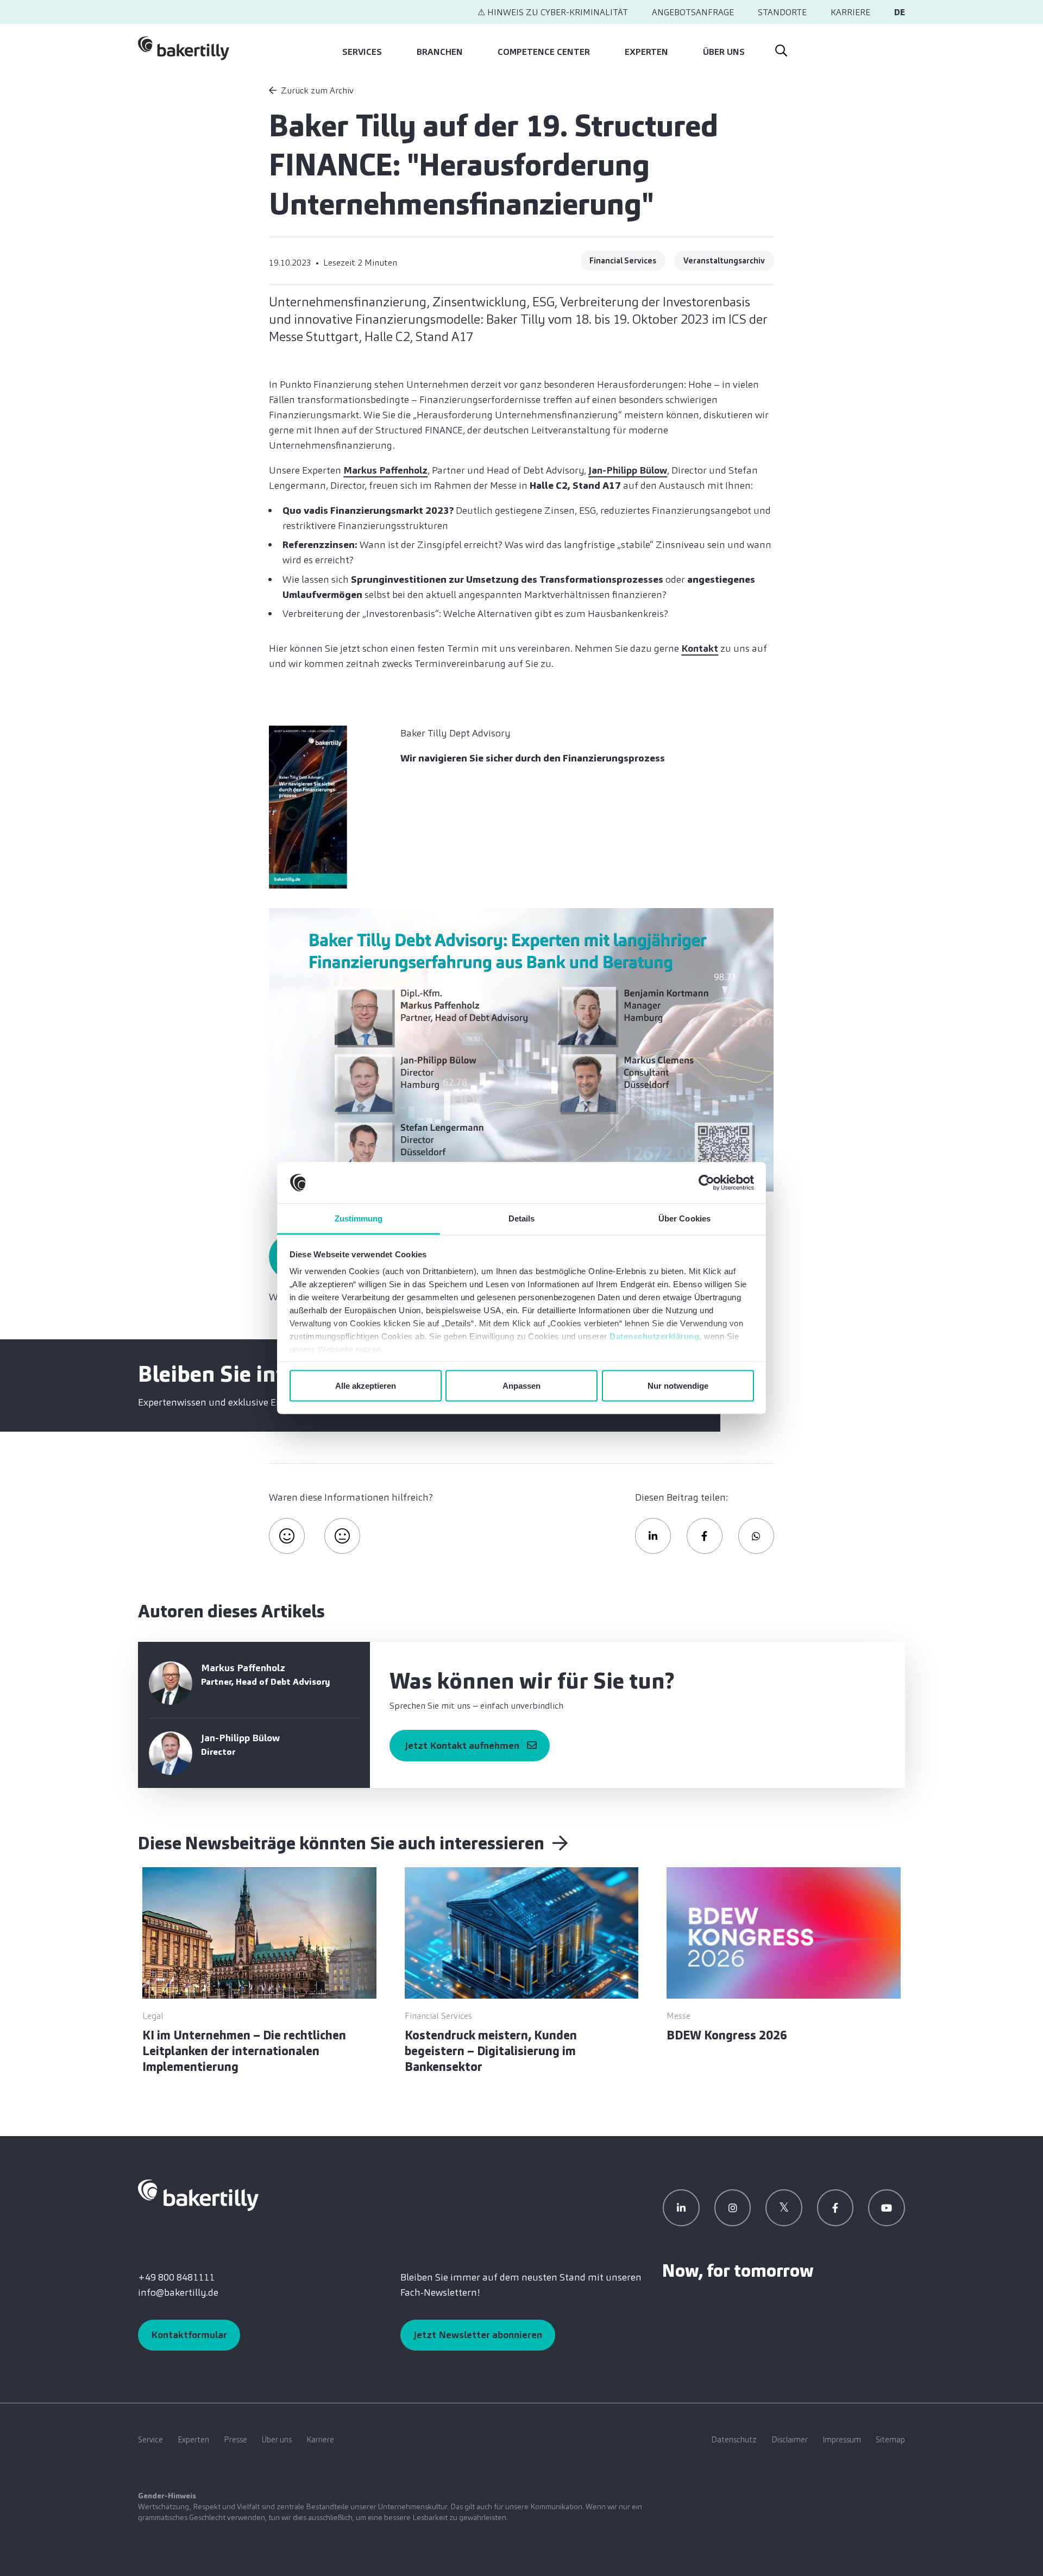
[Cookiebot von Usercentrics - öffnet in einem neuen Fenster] (706, 1183)
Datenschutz (734, 2440)
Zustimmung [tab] (359, 1218)
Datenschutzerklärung (654, 1336)
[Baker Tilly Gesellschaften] (198, 2195)
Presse (235, 2440)
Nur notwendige (678, 1385)
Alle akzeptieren (366, 1385)
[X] (784, 2208)
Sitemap (890, 2440)
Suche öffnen (781, 48)
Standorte (782, 12)
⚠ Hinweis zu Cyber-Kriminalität (553, 12)
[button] (653, 1536)
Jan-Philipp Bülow (628, 470)
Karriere (850, 12)
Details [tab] (522, 1218)
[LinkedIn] (681, 2208)
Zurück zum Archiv (317, 90)
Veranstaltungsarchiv (724, 261)
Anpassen (521, 1385)
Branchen (440, 52)
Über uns (724, 52)
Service (150, 2440)
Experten (646, 52)
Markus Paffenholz (385, 470)
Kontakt (700, 648)
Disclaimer (790, 2440)
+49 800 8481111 (176, 2277)
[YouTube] (887, 2208)
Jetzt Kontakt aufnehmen (462, 1746)
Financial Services (623, 261)
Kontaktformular (189, 2335)
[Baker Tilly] (184, 48)
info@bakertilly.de (178, 2292)
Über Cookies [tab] (684, 1218)
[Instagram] (733, 2208)
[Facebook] (835, 2208)
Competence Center (544, 52)
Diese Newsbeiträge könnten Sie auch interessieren (343, 1843)
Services (362, 52)
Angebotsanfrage (693, 12)
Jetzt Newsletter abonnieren (478, 2335)
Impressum (842, 2440)
